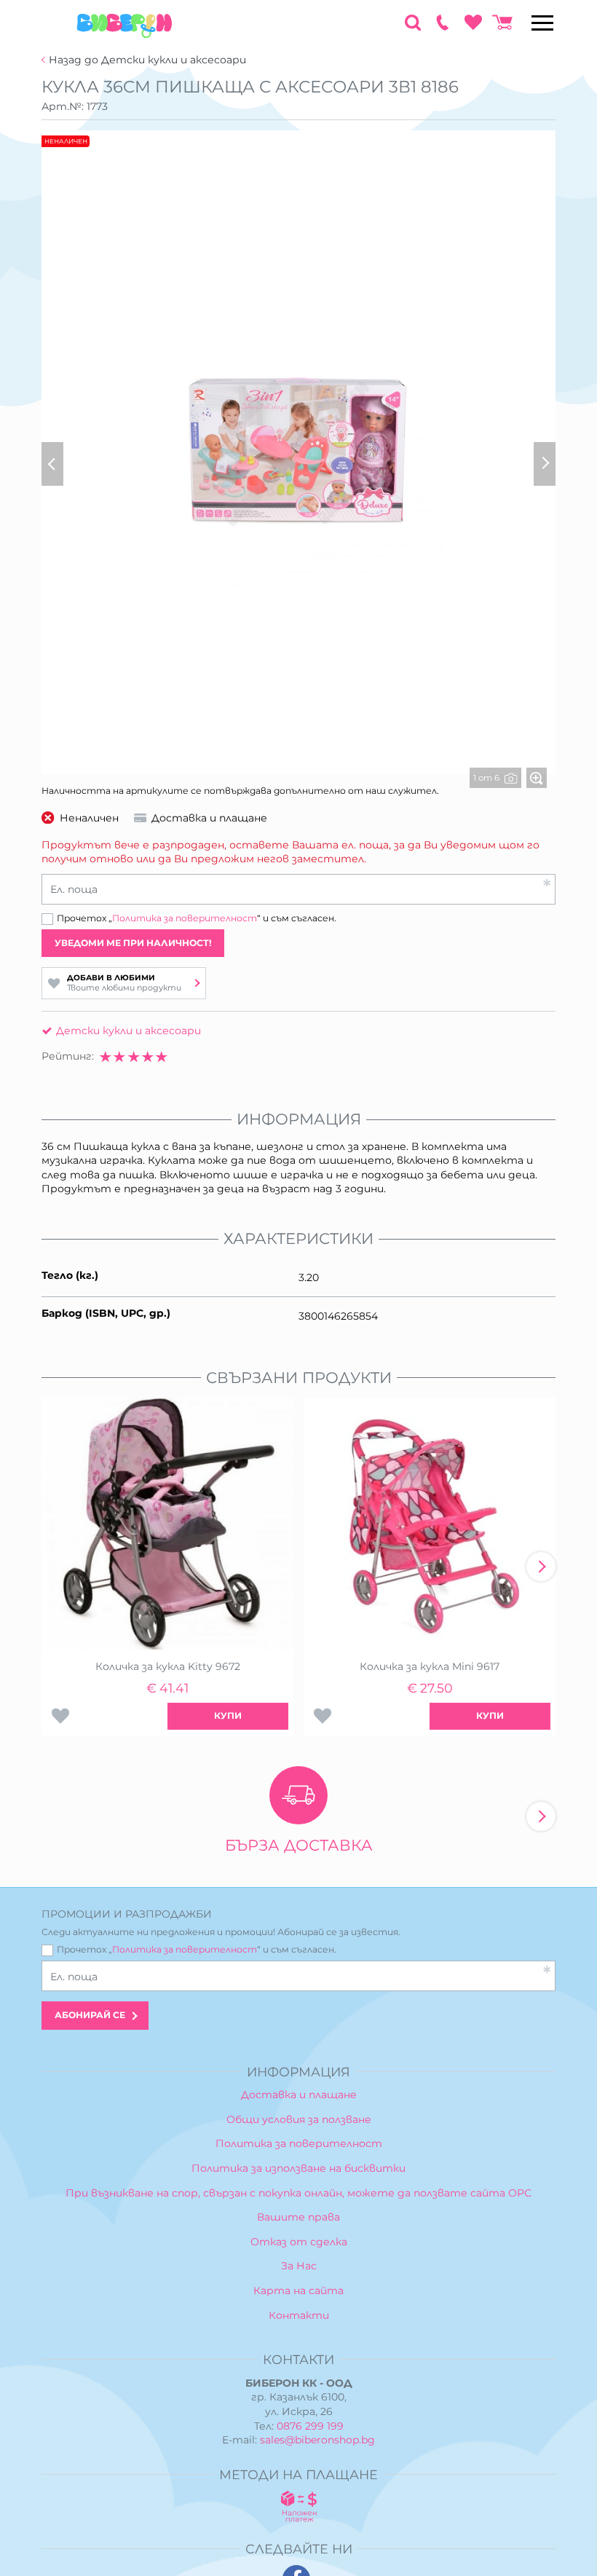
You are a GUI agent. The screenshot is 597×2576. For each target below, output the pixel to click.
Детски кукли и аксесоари (129, 1031)
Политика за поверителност (185, 918)
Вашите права (298, 2217)
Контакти (299, 2315)
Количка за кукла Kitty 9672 (168, 1666)
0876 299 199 (310, 2426)
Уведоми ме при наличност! (133, 943)
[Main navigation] (542, 23)
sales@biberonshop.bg (317, 2440)
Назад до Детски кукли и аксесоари (147, 60)
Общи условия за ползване (299, 2119)
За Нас (299, 2266)
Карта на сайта (298, 2291)
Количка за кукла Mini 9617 (430, 1666)
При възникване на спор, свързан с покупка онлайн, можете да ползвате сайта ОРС (298, 2193)
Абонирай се (90, 2015)
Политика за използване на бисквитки (298, 2168)
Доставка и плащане (299, 2095)
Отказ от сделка (299, 2242)
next (541, 1567)
